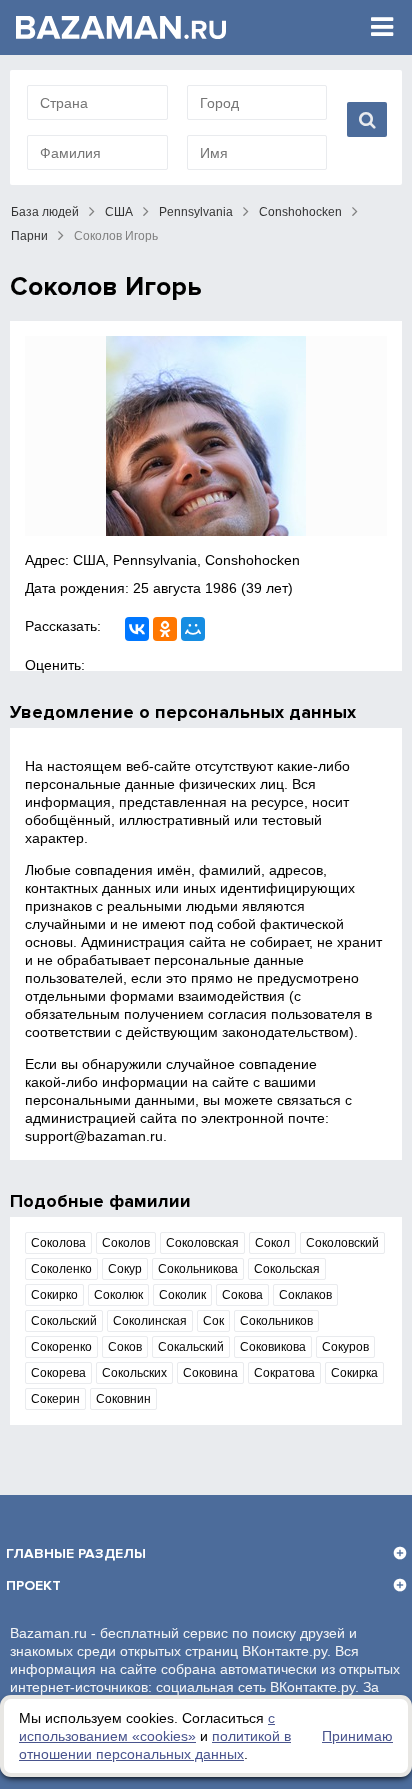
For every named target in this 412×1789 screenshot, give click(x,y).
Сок (213, 1321)
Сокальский (191, 1347)
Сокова (242, 1295)
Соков (125, 1347)
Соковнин (123, 1399)
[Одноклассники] (165, 629)
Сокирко (54, 1295)
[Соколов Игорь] (206, 436)
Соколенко (61, 1269)
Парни (29, 236)
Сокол (272, 1243)
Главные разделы (76, 1553)
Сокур (125, 1269)
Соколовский (342, 1243)
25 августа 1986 (185, 588)
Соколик (182, 1295)
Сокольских (134, 1373)
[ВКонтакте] (137, 629)
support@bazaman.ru (94, 1136)
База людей (45, 212)
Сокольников (276, 1321)
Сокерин (55, 1399)
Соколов (126, 1243)
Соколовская (202, 1243)
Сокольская (287, 1269)
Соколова (58, 1243)
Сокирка (354, 1373)
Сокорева (58, 1373)
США (119, 212)
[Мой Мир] (193, 629)
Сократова (284, 1373)
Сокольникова (198, 1269)
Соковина (210, 1373)
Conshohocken (300, 212)
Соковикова (273, 1347)
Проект (33, 1585)
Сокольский (64, 1321)
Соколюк (118, 1295)
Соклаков (305, 1295)
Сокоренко (61, 1347)
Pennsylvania (196, 212)
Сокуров (345, 1347)
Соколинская (150, 1321)
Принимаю (357, 1736)
